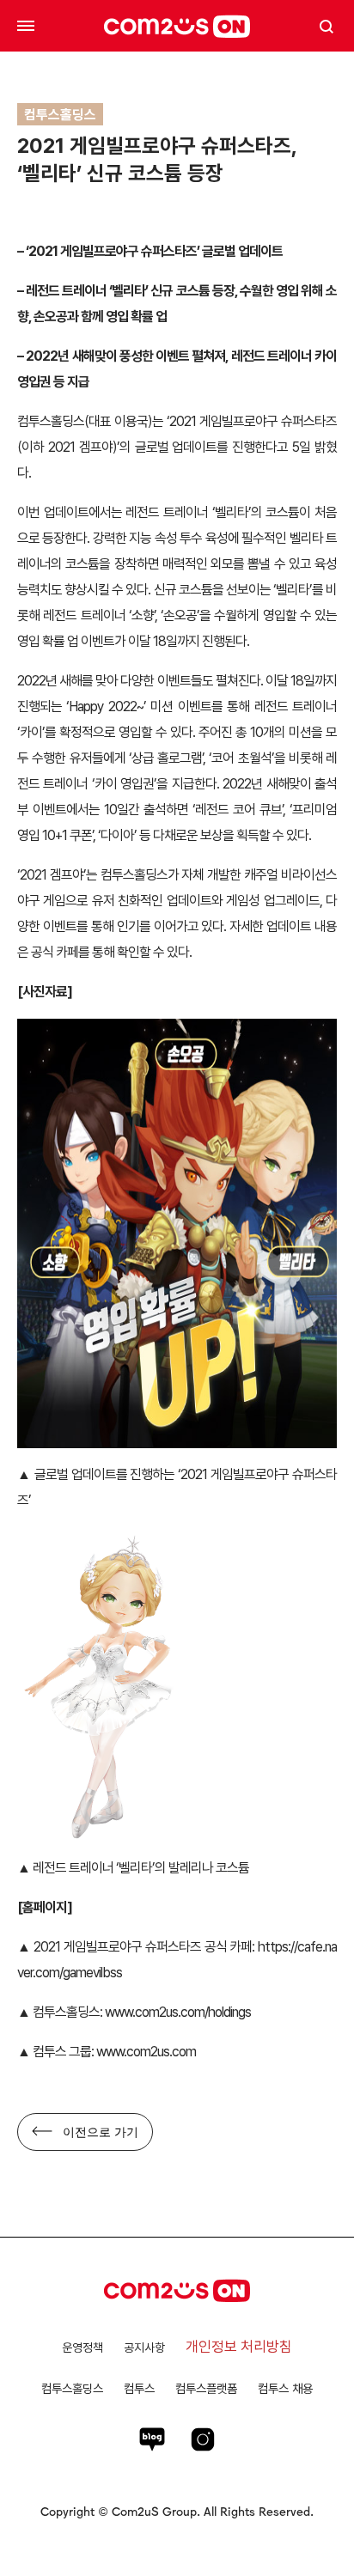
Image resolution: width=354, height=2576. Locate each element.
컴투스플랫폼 (206, 2388)
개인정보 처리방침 (239, 2347)
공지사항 (144, 2348)
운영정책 (82, 2348)
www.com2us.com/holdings (178, 2012)
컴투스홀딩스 (72, 2388)
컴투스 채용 (285, 2388)
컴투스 (139, 2388)
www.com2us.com (146, 2052)
